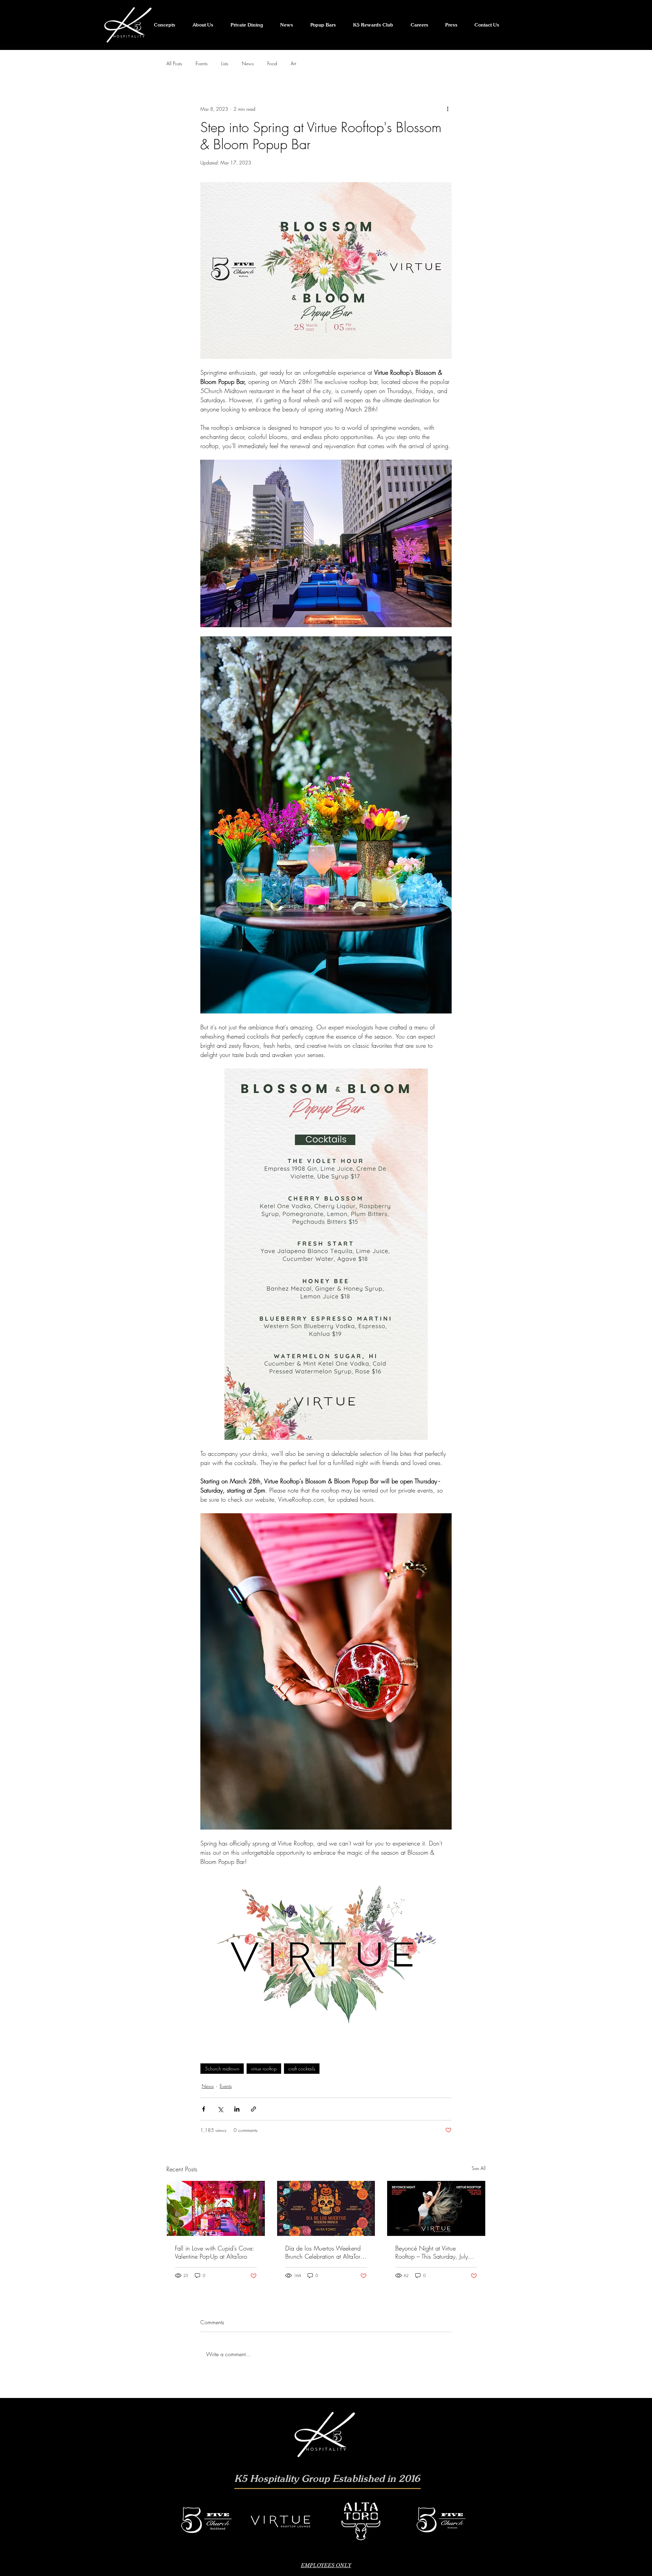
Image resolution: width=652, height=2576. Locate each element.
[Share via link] (253, 2109)
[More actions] (448, 109)
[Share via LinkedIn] (237, 2109)
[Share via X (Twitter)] (220, 2109)
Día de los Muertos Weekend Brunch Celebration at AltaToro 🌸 (324, 2252)
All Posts (174, 63)
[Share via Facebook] (204, 2109)
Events (202, 63)
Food (272, 63)
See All (479, 2168)
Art (293, 63)
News (248, 63)
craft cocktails (302, 2069)
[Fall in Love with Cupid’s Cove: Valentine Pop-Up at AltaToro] (216, 2208)
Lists (225, 63)
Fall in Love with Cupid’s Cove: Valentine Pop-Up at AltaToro (214, 2252)
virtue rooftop (264, 2069)
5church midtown (222, 2069)
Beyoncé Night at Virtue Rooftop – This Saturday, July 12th (432, 2252)
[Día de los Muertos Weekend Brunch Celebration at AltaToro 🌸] (326, 2208)
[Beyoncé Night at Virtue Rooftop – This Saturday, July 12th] (436, 2208)
